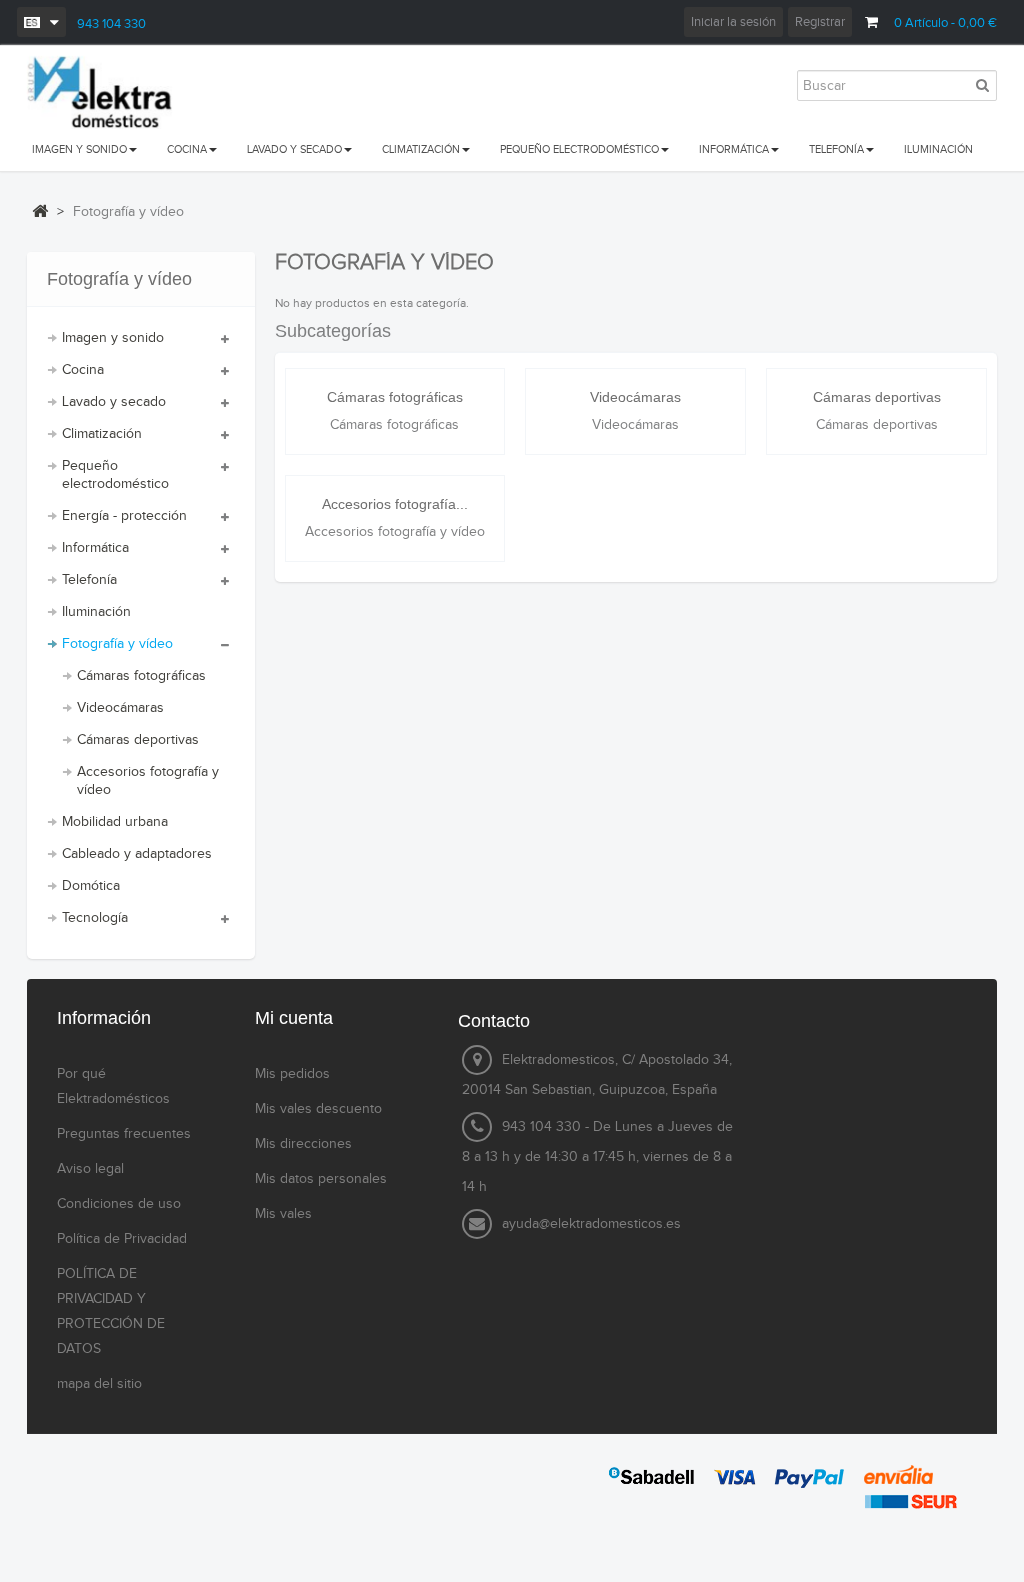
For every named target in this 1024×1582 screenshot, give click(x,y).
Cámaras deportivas (138, 740)
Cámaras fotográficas (141, 676)
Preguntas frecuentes (124, 1134)
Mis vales (283, 1214)
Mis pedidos (292, 1074)
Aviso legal (90, 1169)
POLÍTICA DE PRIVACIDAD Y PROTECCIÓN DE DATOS (111, 1311)
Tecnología (95, 918)
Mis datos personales (321, 1179)
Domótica (91, 886)
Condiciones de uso (119, 1204)
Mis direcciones (303, 1144)
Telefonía (89, 580)
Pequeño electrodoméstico (115, 475)
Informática (95, 548)
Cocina (83, 370)
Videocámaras (120, 708)
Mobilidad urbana (115, 822)
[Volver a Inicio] (40, 211)
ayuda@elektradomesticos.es (591, 1224)
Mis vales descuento (318, 1109)
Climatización (102, 434)
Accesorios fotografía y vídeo (148, 781)
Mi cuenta (294, 1018)
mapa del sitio (99, 1384)
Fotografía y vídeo (117, 644)
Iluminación (96, 612)
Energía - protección (124, 516)
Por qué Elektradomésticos (113, 1086)
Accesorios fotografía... (395, 504)
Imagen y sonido (113, 338)
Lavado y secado (114, 402)
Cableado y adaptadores (137, 854)
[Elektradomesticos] (99, 92)
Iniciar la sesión (733, 22)
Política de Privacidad (122, 1239)
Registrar (820, 22)
